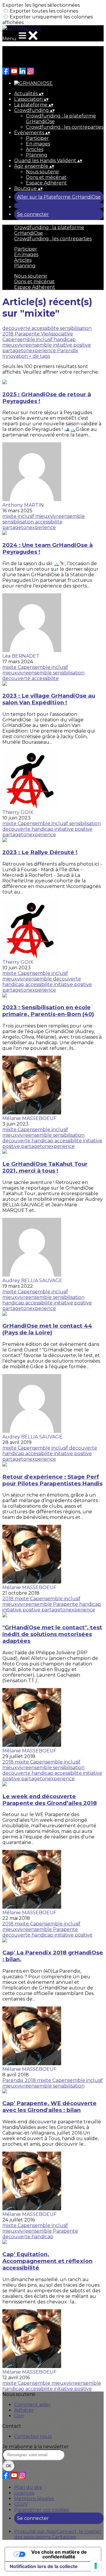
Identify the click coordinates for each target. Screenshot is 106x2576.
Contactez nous (33, 2436)
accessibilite (46, 328)
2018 (9, 334)
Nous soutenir (43, 172)
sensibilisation (76, 328)
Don (19, 2416)
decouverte (17, 328)
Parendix (68, 351)
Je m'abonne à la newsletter (36, 2447)
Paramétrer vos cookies (42, 2510)
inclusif (45, 339)
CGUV (21, 2504)
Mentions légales (34, 2499)
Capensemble (19, 339)
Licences (24, 2493)
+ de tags (39, 356)
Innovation (16, 356)
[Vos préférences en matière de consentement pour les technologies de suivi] (96, 2566)
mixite (10, 516)
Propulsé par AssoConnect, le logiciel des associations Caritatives (58, 2534)
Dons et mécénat (46, 177)
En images (38, 144)
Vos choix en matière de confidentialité (59, 2554)
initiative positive (72, 345)
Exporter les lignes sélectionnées (41, 5)
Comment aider (33, 2405)
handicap (65, 339)
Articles (35, 149)
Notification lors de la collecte (44, 2566)
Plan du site (28, 2487)
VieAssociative (57, 334)
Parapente (28, 334)
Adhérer (24, 2410)
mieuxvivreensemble (28, 345)
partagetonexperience (30, 351)
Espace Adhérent (46, 183)
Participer (37, 138)
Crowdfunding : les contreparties (65, 127)
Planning (37, 155)
